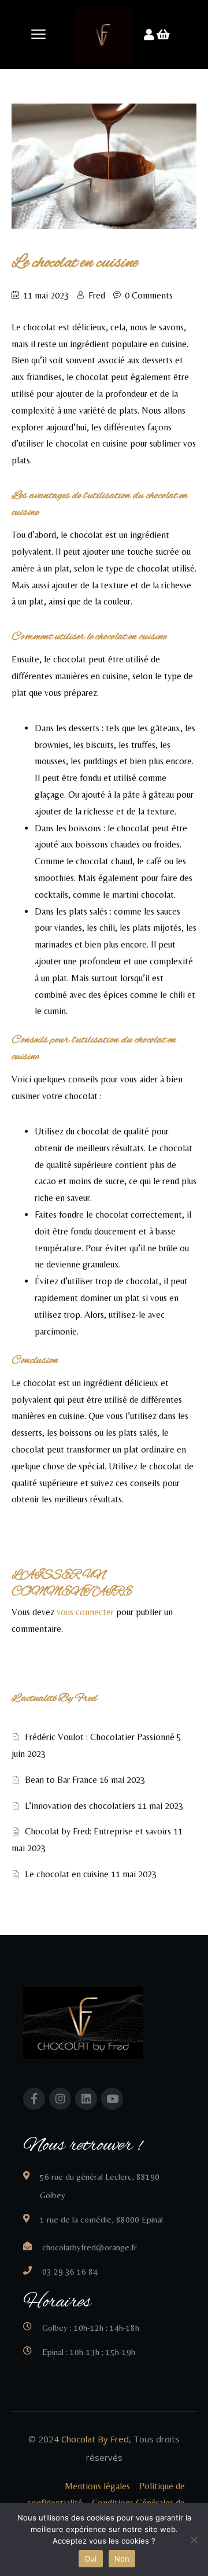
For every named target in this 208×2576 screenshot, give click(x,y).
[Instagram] (60, 2099)
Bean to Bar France (61, 1780)
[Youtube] (112, 2099)
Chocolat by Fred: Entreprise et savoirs (98, 1831)
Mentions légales (96, 2486)
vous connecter (85, 1612)
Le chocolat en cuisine (67, 1874)
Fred (97, 295)
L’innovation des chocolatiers (80, 1806)
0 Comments (149, 295)
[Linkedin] (86, 2099)
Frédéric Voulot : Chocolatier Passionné (100, 1737)
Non (122, 2559)
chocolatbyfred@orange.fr (90, 2247)
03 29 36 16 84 (70, 2271)
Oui (91, 2559)
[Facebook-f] (34, 2099)
